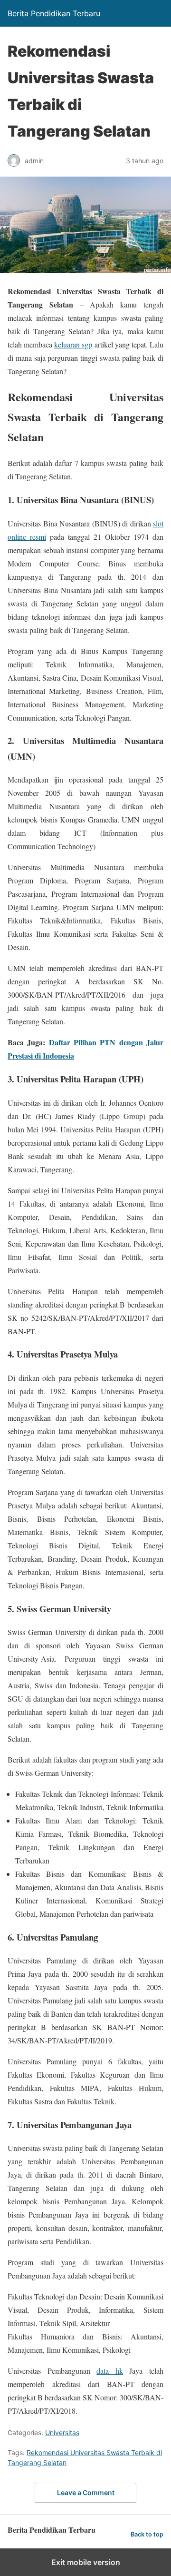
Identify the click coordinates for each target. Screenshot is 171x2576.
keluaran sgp (73, 344)
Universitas (62, 2432)
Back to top (147, 2534)
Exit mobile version (86, 2562)
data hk (110, 2371)
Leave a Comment (86, 2492)
